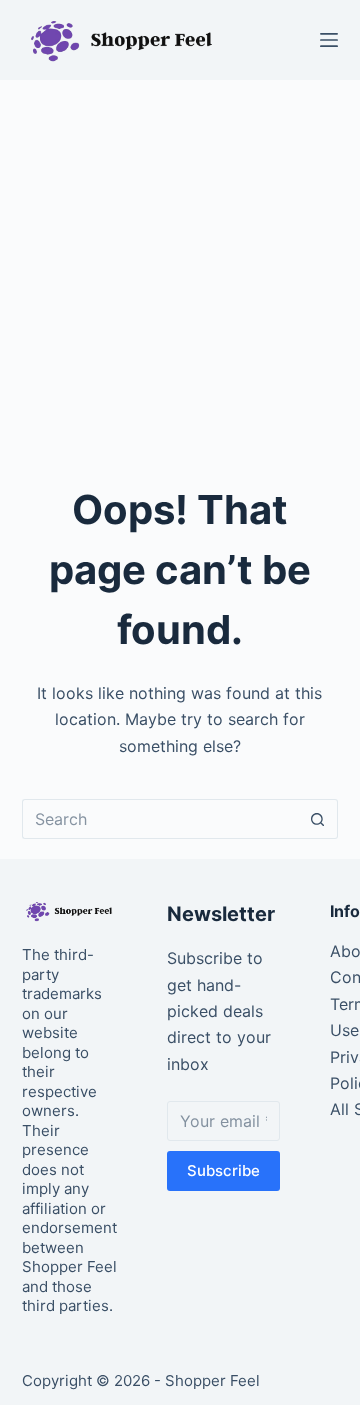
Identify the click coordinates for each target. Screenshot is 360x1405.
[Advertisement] (180, 270)
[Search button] (318, 819)
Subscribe (223, 1170)
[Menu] (329, 40)
